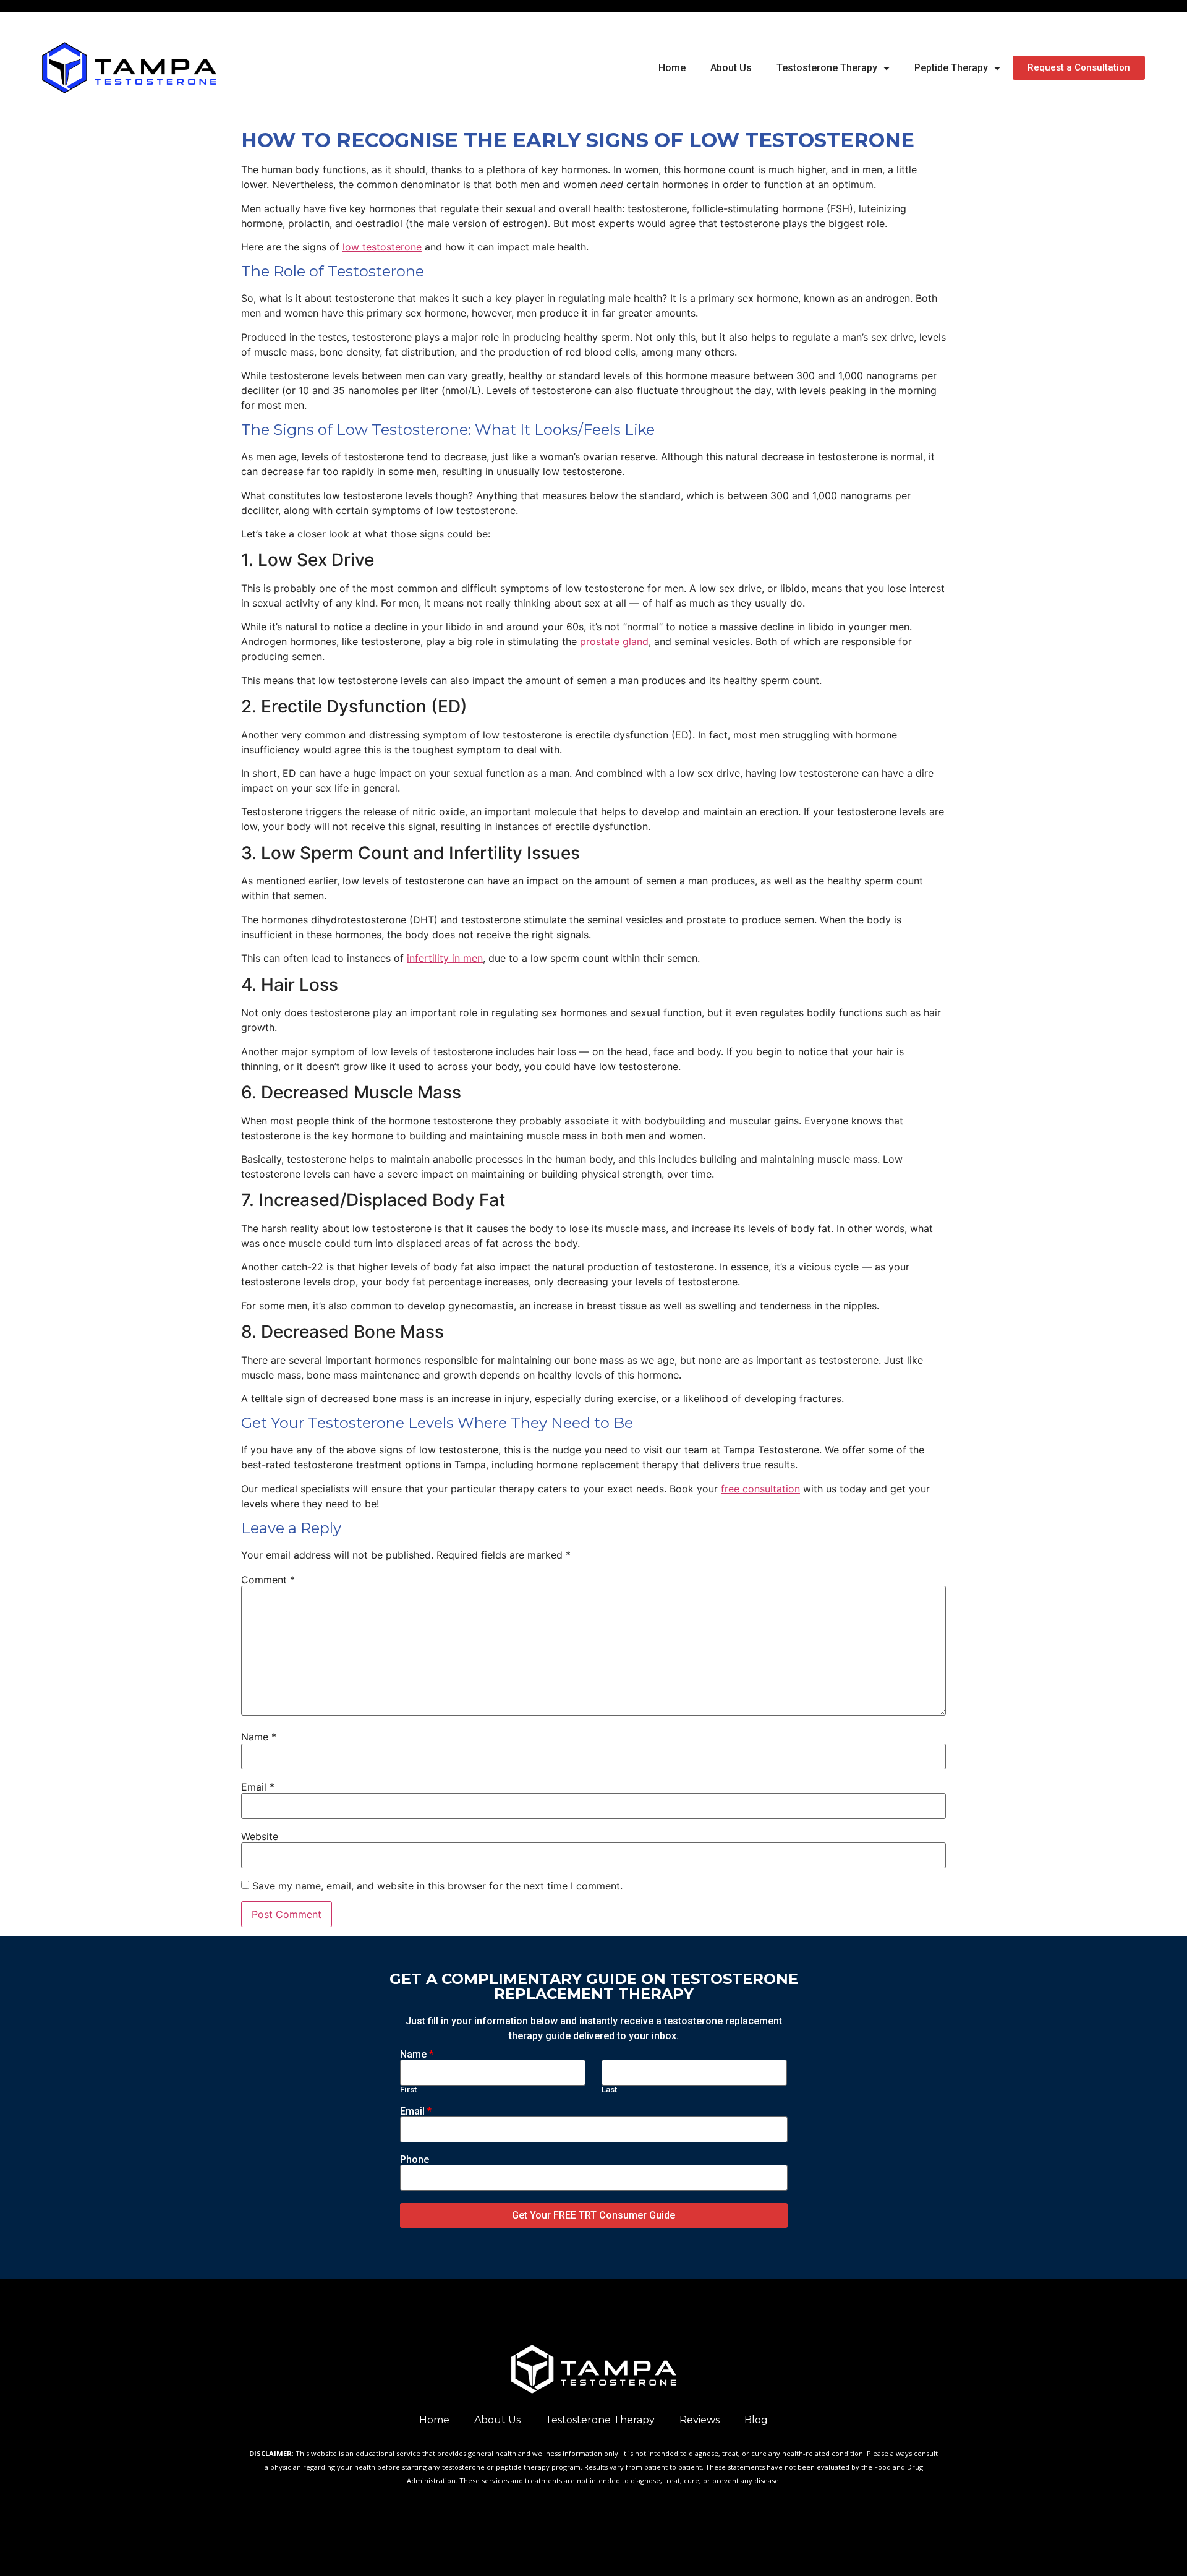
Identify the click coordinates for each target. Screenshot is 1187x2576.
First (408, 2090)
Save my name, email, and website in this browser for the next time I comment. (437, 1886)
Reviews (700, 2420)
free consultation (760, 1489)
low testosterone (382, 247)
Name (259, 1737)
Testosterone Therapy (827, 68)
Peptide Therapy (951, 68)
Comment (268, 1580)
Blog (756, 2420)
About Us (731, 68)
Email (258, 1787)
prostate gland (614, 641)
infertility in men (445, 958)
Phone (415, 2160)
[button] (1079, 68)
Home (672, 68)
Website (260, 1836)
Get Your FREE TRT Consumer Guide (593, 2215)
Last (609, 2090)
